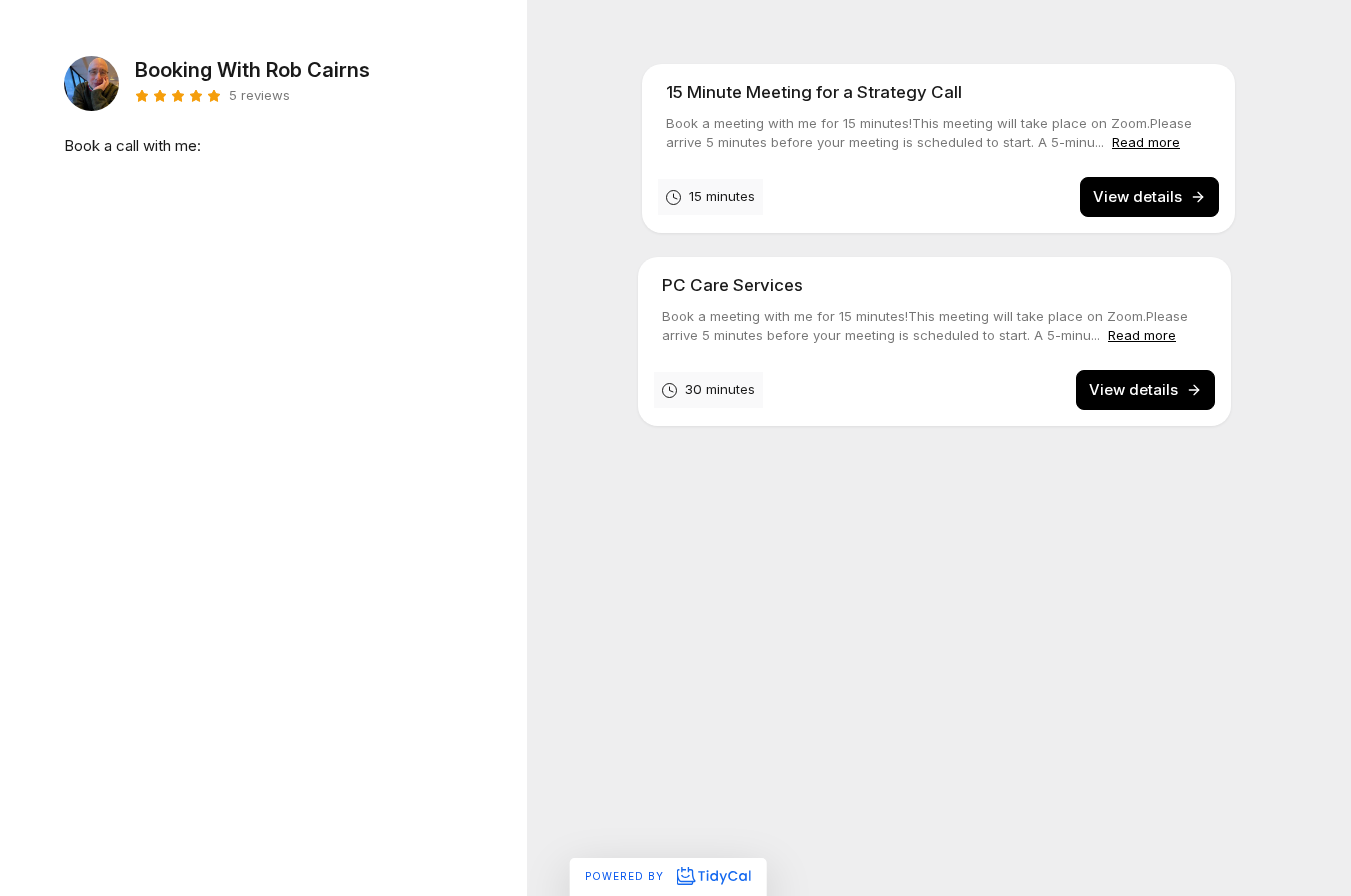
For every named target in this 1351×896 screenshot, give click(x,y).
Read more (1146, 142)
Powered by (626, 876)
